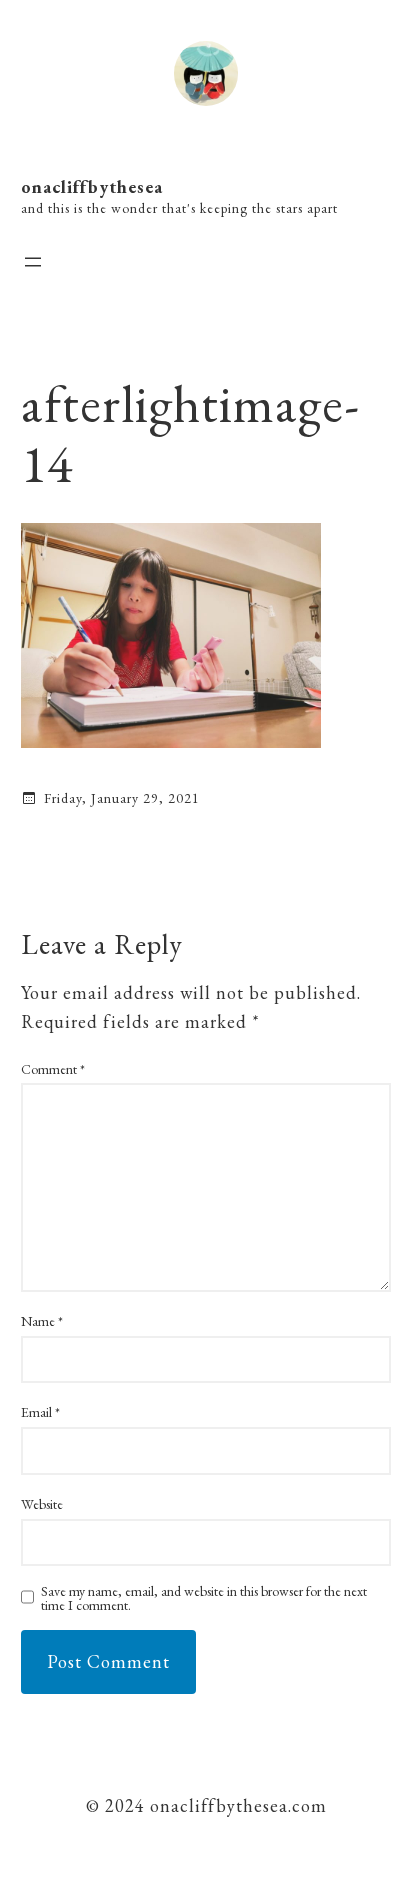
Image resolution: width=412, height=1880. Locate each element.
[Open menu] (33, 262)
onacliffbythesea (92, 186)
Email (40, 1412)
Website (42, 1504)
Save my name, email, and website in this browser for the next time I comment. (204, 1598)
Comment (53, 1069)
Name (42, 1321)
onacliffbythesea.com (236, 1805)
